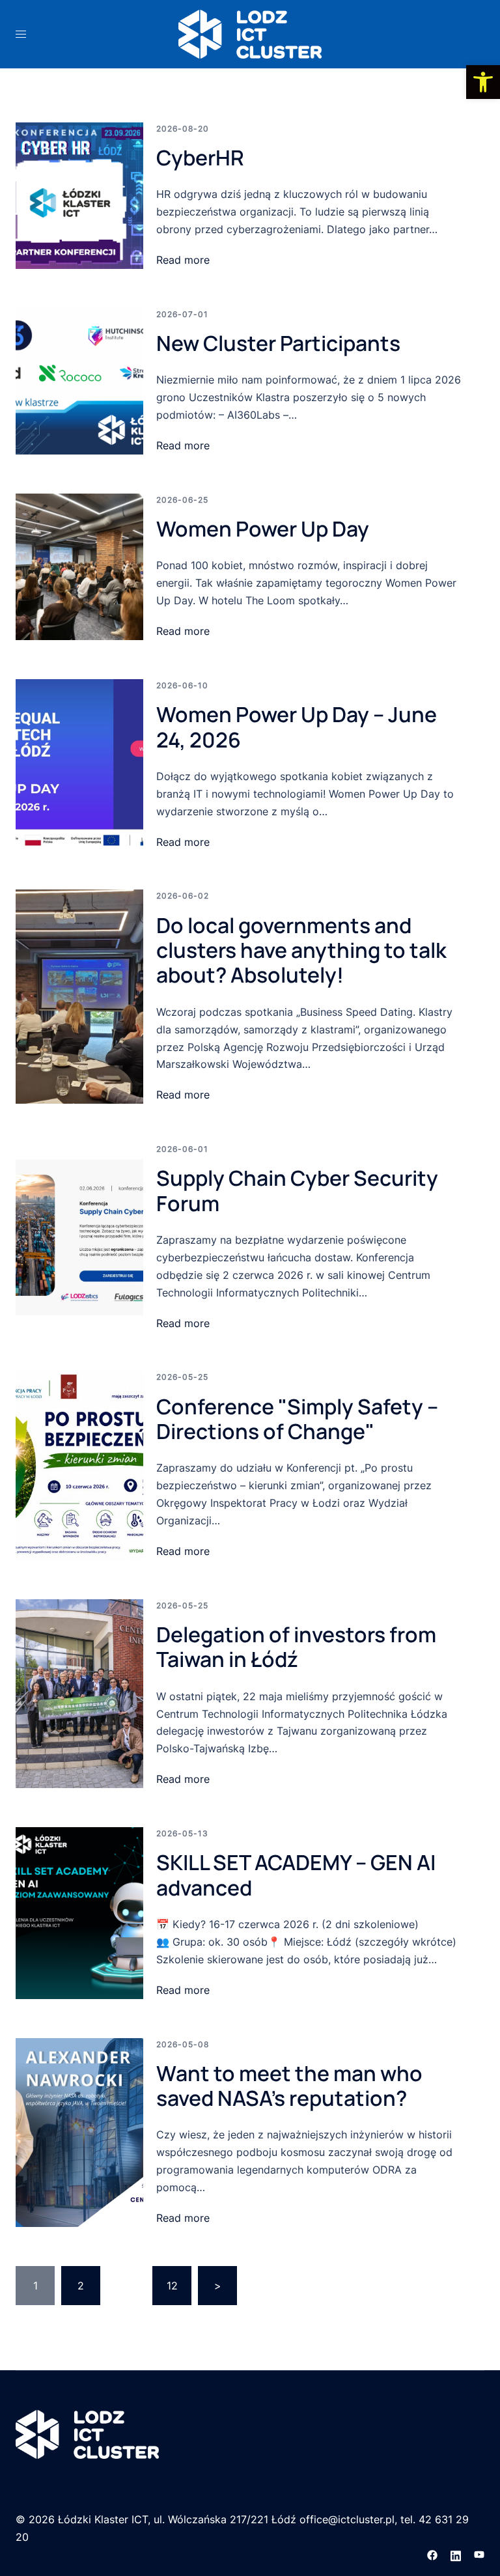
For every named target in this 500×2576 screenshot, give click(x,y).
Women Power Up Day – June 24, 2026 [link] (297, 727)
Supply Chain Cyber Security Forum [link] (297, 1190)
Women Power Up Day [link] (263, 529)
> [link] (218, 2286)
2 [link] (81, 2286)
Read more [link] (183, 260)
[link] (483, 82)
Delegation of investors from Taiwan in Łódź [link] (296, 1647)
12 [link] (172, 2286)
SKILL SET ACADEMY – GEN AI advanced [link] (296, 1875)
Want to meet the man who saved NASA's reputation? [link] (289, 2086)
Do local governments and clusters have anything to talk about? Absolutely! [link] (301, 950)
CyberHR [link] (200, 158)
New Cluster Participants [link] (278, 343)
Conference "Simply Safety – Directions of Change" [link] (297, 1419)
